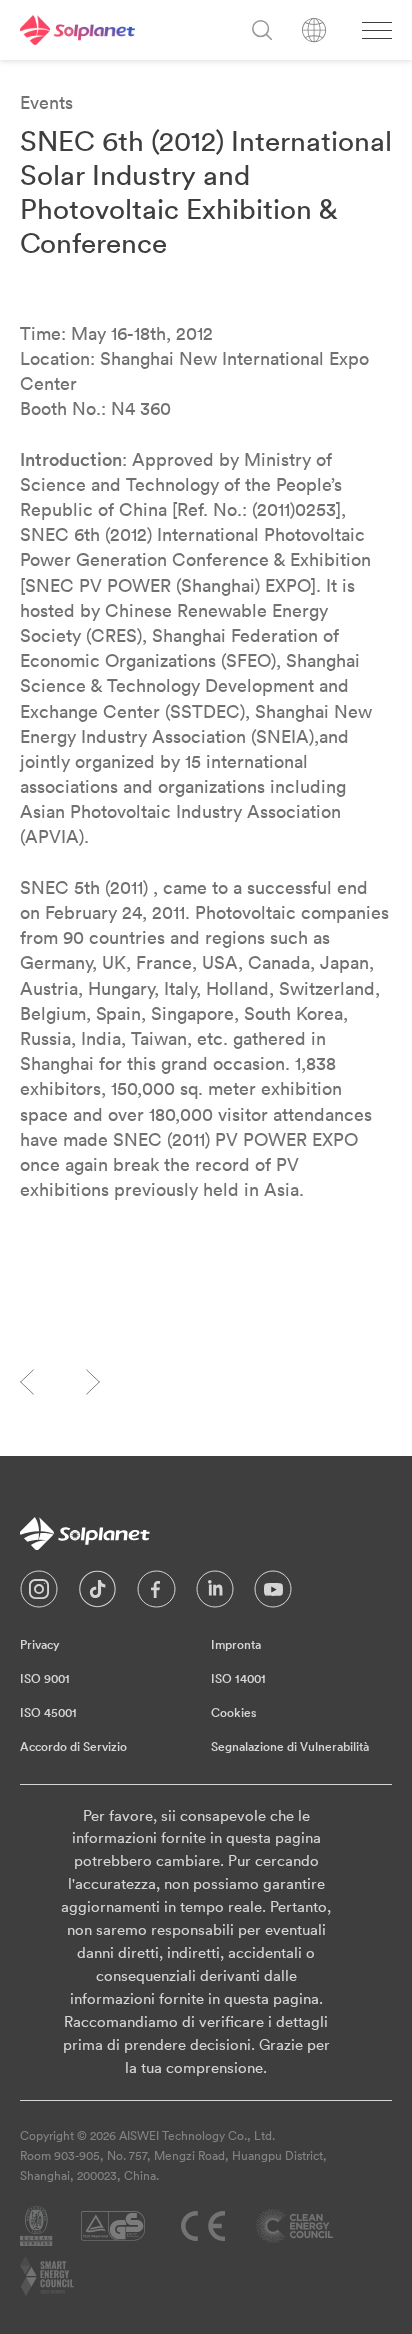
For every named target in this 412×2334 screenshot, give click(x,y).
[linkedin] (215, 1594)
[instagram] (39, 1594)
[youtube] (273, 1594)
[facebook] (156, 1594)
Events (46, 102)
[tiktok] (97, 1594)
